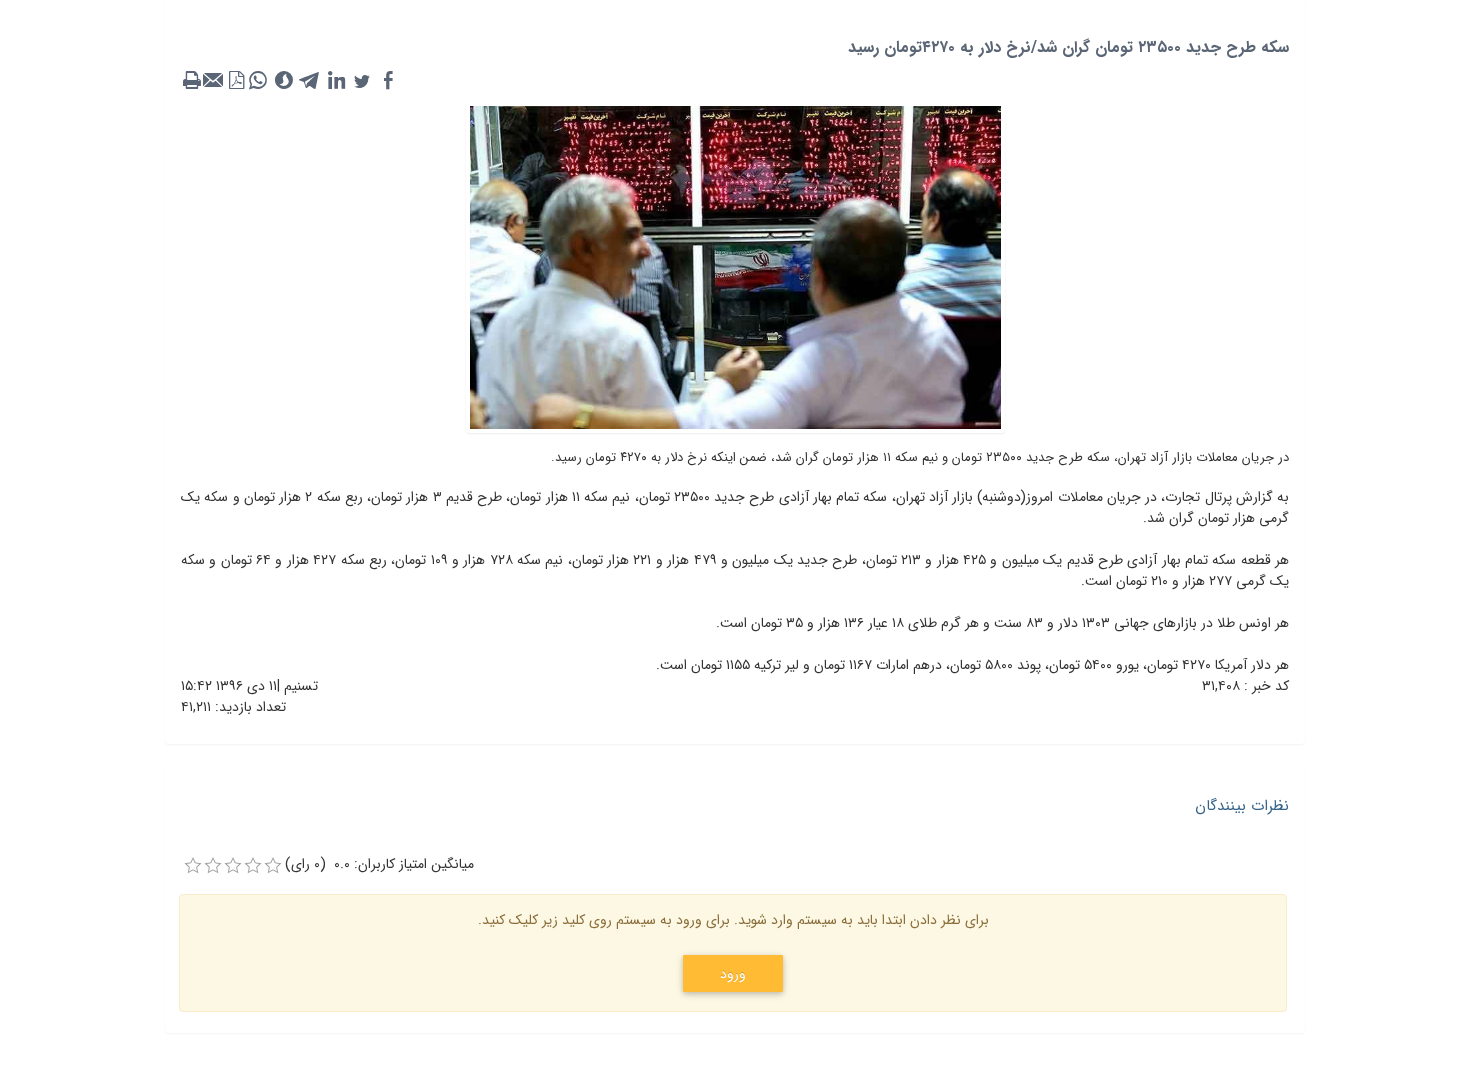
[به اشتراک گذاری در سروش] (284, 81)
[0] (193, 866)
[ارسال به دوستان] (214, 81)
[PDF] (236, 81)
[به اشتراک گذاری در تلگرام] (310, 81)
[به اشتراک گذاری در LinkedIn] (336, 81)
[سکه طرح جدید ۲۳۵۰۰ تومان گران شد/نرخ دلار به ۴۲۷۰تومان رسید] (735, 266)
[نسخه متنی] (192, 81)
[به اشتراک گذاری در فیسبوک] (388, 81)
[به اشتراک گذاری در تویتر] (362, 81)
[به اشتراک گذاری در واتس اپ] (258, 81)
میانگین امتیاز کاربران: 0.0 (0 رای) (379, 864)
